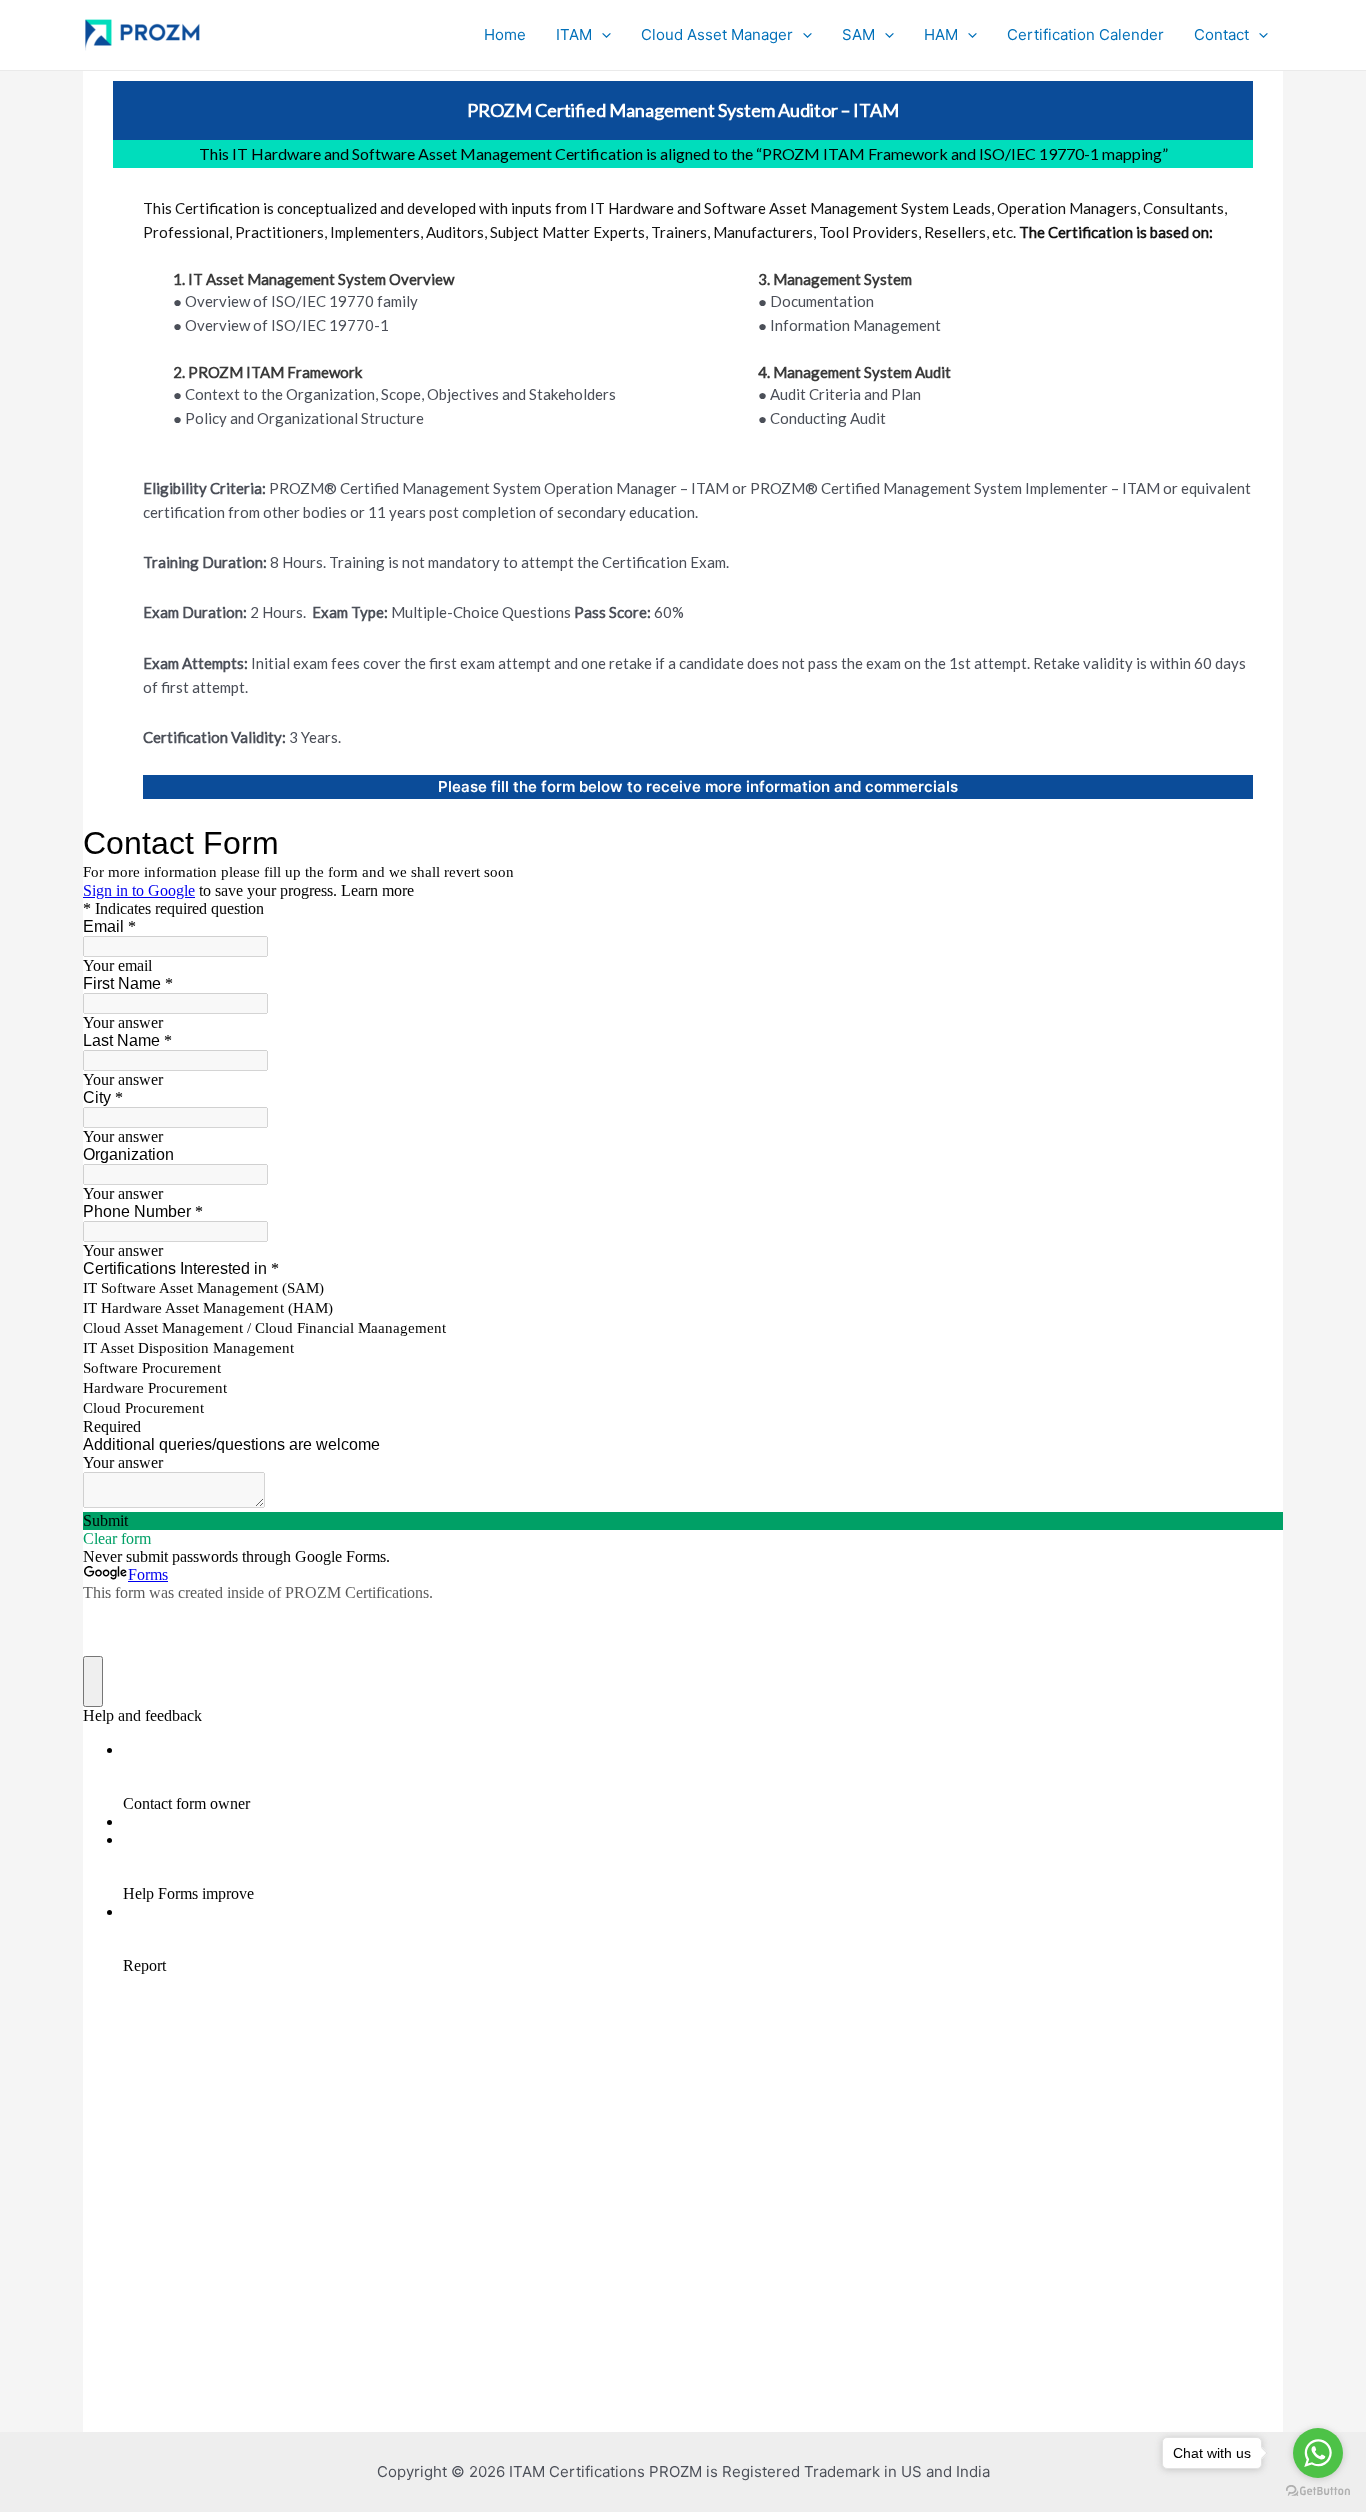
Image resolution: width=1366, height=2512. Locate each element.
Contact (1221, 34)
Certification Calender (1085, 34)
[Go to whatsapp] (1318, 2453)
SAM (858, 34)
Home (505, 34)
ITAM (574, 34)
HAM (941, 34)
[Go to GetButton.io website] (1318, 2491)
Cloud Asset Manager (717, 34)
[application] (601, 35)
